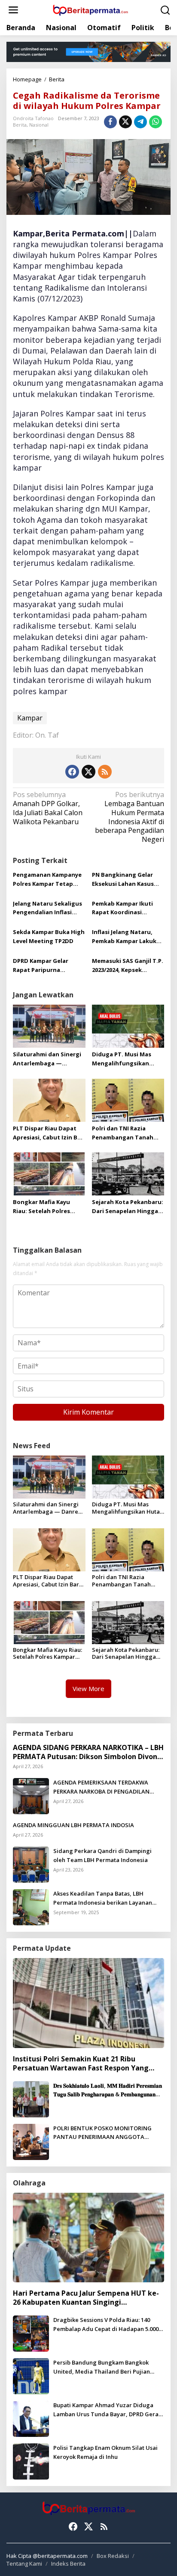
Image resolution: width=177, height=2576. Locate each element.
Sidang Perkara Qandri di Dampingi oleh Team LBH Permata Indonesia (102, 1855)
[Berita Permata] (90, 9)
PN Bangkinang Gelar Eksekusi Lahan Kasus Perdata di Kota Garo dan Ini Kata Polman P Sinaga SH (123, 880)
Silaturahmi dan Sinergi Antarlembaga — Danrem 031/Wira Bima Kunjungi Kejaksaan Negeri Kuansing (47, 1059)
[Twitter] (88, 772)
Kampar (30, 718)
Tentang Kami (24, 2564)
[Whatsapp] (156, 122)
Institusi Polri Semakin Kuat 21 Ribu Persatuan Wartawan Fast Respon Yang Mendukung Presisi (81, 2064)
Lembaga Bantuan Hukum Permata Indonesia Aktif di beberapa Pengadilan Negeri (130, 817)
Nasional (39, 125)
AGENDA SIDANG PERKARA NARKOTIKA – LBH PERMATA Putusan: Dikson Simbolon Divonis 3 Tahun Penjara (88, 1752)
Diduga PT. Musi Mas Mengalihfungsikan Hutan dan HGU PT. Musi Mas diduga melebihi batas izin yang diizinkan (127, 1059)
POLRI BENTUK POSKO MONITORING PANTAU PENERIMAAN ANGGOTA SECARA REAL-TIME (102, 2133)
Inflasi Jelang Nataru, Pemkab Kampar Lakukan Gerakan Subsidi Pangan (128, 937)
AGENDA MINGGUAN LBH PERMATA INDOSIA (73, 1825)
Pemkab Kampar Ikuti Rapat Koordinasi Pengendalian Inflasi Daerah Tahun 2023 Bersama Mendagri (122, 908)
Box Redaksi (113, 2556)
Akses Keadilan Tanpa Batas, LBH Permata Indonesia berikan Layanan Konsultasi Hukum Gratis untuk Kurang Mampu (106, 1898)
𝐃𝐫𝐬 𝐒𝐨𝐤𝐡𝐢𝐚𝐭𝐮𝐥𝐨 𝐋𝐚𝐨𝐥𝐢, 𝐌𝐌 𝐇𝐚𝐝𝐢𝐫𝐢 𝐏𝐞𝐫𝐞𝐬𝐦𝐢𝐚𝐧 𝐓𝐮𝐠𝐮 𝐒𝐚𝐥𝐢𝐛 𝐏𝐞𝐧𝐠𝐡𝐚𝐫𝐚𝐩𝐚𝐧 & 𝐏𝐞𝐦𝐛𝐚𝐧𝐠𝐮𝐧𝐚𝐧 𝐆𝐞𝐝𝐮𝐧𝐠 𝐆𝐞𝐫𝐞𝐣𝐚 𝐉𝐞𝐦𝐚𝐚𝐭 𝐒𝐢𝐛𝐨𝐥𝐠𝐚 (108, 2090)
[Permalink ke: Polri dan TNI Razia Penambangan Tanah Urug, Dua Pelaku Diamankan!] (128, 1099)
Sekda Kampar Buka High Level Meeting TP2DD (49, 936)
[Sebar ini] (110, 122)
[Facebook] (72, 772)
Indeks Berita (68, 2564)
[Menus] (13, 10)
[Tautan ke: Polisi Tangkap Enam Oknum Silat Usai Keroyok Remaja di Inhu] (31, 2461)
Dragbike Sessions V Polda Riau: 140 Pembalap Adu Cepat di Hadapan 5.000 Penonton (106, 2325)
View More (88, 1688)
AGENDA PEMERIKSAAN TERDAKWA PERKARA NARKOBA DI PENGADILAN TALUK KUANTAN (101, 1787)
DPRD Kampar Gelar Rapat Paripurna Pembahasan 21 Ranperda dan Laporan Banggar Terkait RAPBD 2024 (47, 966)
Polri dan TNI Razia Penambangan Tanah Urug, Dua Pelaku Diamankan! (123, 1133)
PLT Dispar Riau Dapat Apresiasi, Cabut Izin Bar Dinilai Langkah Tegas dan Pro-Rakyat (48, 1133)
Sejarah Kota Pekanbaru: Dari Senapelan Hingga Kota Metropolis (128, 1207)
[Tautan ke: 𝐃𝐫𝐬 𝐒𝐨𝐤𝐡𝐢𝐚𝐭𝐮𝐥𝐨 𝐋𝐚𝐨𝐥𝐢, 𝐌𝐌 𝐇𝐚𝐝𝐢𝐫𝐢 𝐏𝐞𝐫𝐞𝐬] (31, 2098)
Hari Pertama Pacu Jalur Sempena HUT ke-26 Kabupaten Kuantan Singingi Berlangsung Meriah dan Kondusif (86, 2298)
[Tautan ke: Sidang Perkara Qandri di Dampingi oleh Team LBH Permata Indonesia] (31, 1864)
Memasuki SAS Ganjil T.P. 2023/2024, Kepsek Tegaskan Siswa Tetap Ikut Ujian (128, 966)
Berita (20, 125)
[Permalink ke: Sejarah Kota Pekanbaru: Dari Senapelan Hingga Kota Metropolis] (128, 1173)
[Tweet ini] (125, 122)
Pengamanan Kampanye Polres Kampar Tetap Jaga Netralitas (47, 880)
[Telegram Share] (140, 122)
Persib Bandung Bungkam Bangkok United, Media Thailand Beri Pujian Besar (102, 2367)
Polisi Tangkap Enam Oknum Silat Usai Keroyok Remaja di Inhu (105, 2452)
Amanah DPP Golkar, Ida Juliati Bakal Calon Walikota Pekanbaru (48, 808)
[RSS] (105, 772)
